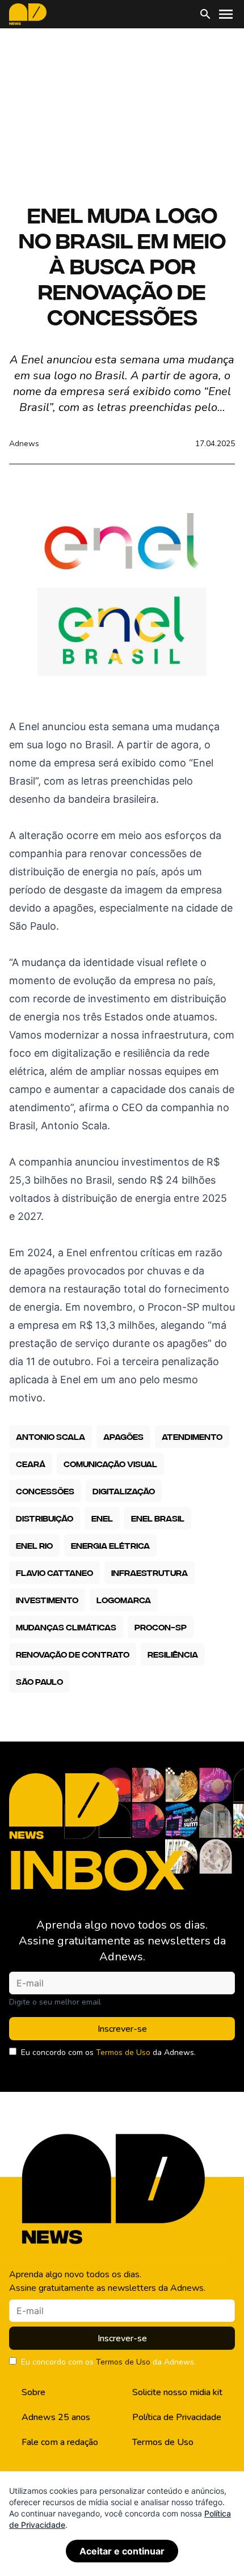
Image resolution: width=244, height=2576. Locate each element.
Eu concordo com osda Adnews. (108, 2052)
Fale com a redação (60, 2442)
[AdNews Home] (28, 14)
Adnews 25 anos (56, 2417)
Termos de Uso (123, 2052)
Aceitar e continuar (122, 2551)
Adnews (24, 444)
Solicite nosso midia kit (177, 2392)
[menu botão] (226, 14)
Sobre (33, 2392)
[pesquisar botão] (205, 14)
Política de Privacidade (177, 2417)
